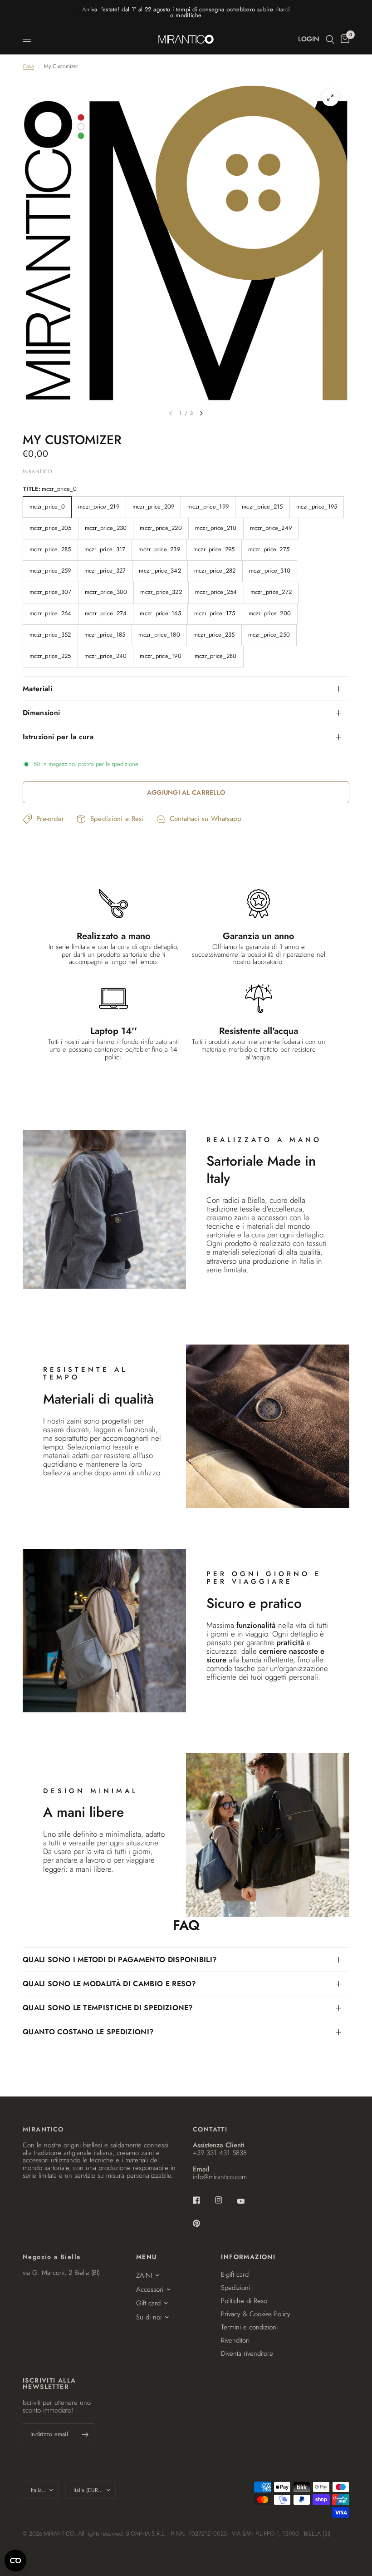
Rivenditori (235, 2340)
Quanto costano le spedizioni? (88, 2032)
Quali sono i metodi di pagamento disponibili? (120, 1960)
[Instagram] (225, 2200)
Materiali (37, 689)
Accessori (150, 2289)
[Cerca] (330, 39)
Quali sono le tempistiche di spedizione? (108, 2008)
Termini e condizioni (249, 2327)
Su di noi (149, 2317)
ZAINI (144, 2275)
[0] (343, 39)
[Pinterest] (203, 2223)
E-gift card (235, 2274)
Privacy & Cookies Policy (256, 2314)
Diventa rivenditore (247, 2354)
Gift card (148, 2303)
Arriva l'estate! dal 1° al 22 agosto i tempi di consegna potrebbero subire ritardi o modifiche (186, 12)
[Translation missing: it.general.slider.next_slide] (201, 413)
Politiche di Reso (244, 2301)
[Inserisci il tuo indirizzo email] (85, 2434)
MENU (147, 2257)
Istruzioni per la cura (58, 737)
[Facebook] (203, 2200)
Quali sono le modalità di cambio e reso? (110, 1984)
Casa (28, 67)
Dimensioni (41, 713)
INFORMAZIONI (248, 2257)
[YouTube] (247, 2201)
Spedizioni (235, 2288)
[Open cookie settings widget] (15, 2561)
